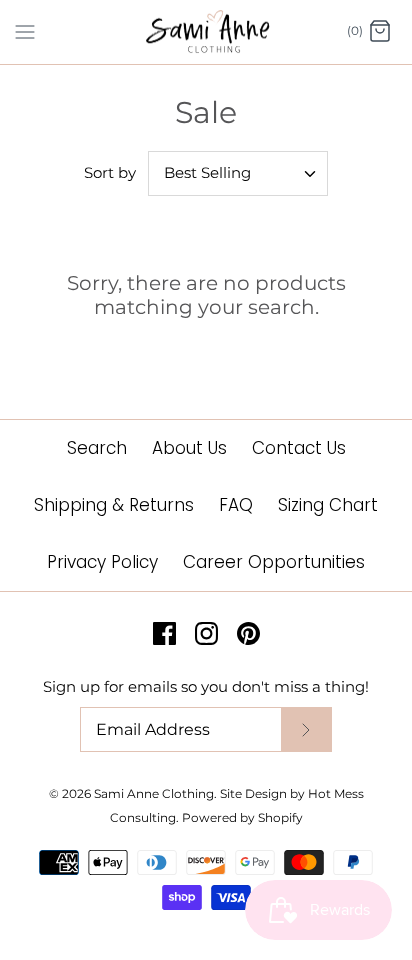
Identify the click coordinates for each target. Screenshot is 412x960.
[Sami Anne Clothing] (206, 32)
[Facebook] (164, 633)
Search (97, 448)
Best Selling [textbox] (207, 173)
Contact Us (299, 448)
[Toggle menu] (25, 31)
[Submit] (306, 729)
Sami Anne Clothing (154, 793)
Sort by (110, 172)
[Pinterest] (248, 633)
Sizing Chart (328, 505)
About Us (189, 448)
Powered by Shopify (242, 817)
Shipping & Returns (114, 505)
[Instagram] (206, 633)
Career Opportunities (274, 562)
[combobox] (238, 173)
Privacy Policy (102, 562)
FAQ (236, 505)
